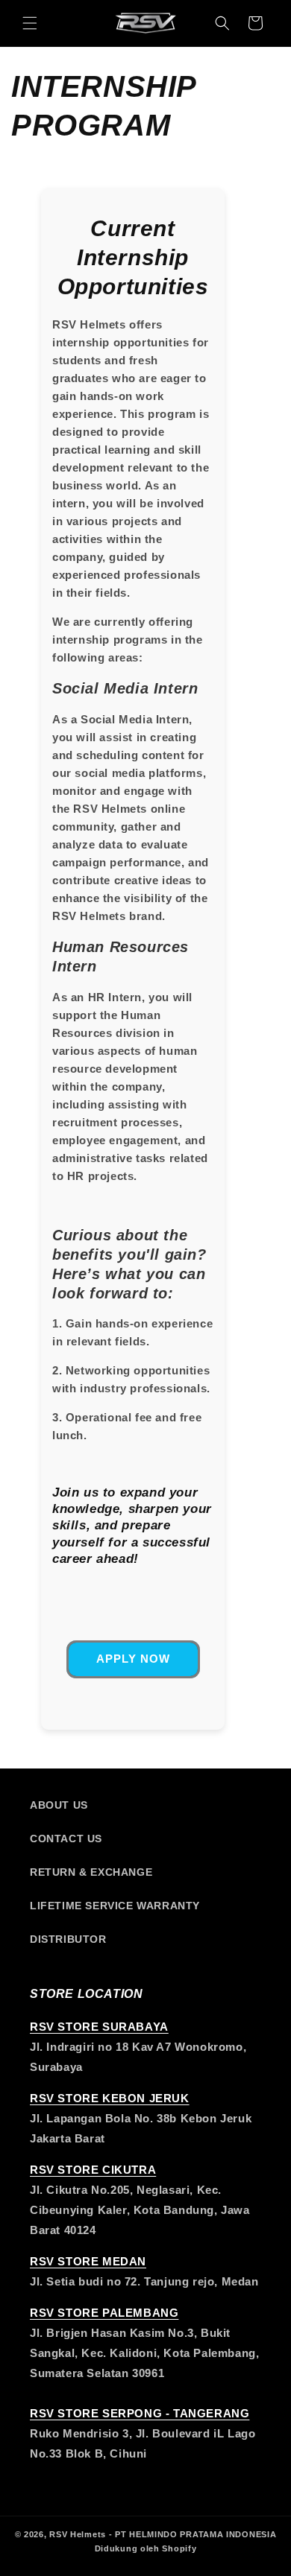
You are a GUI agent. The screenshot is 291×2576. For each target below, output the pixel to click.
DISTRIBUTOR (68, 1939)
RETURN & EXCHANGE (91, 1872)
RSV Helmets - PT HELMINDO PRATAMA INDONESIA (163, 2534)
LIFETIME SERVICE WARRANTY (115, 1906)
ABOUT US (59, 1805)
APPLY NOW (133, 1659)
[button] (30, 23)
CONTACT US (66, 1839)
